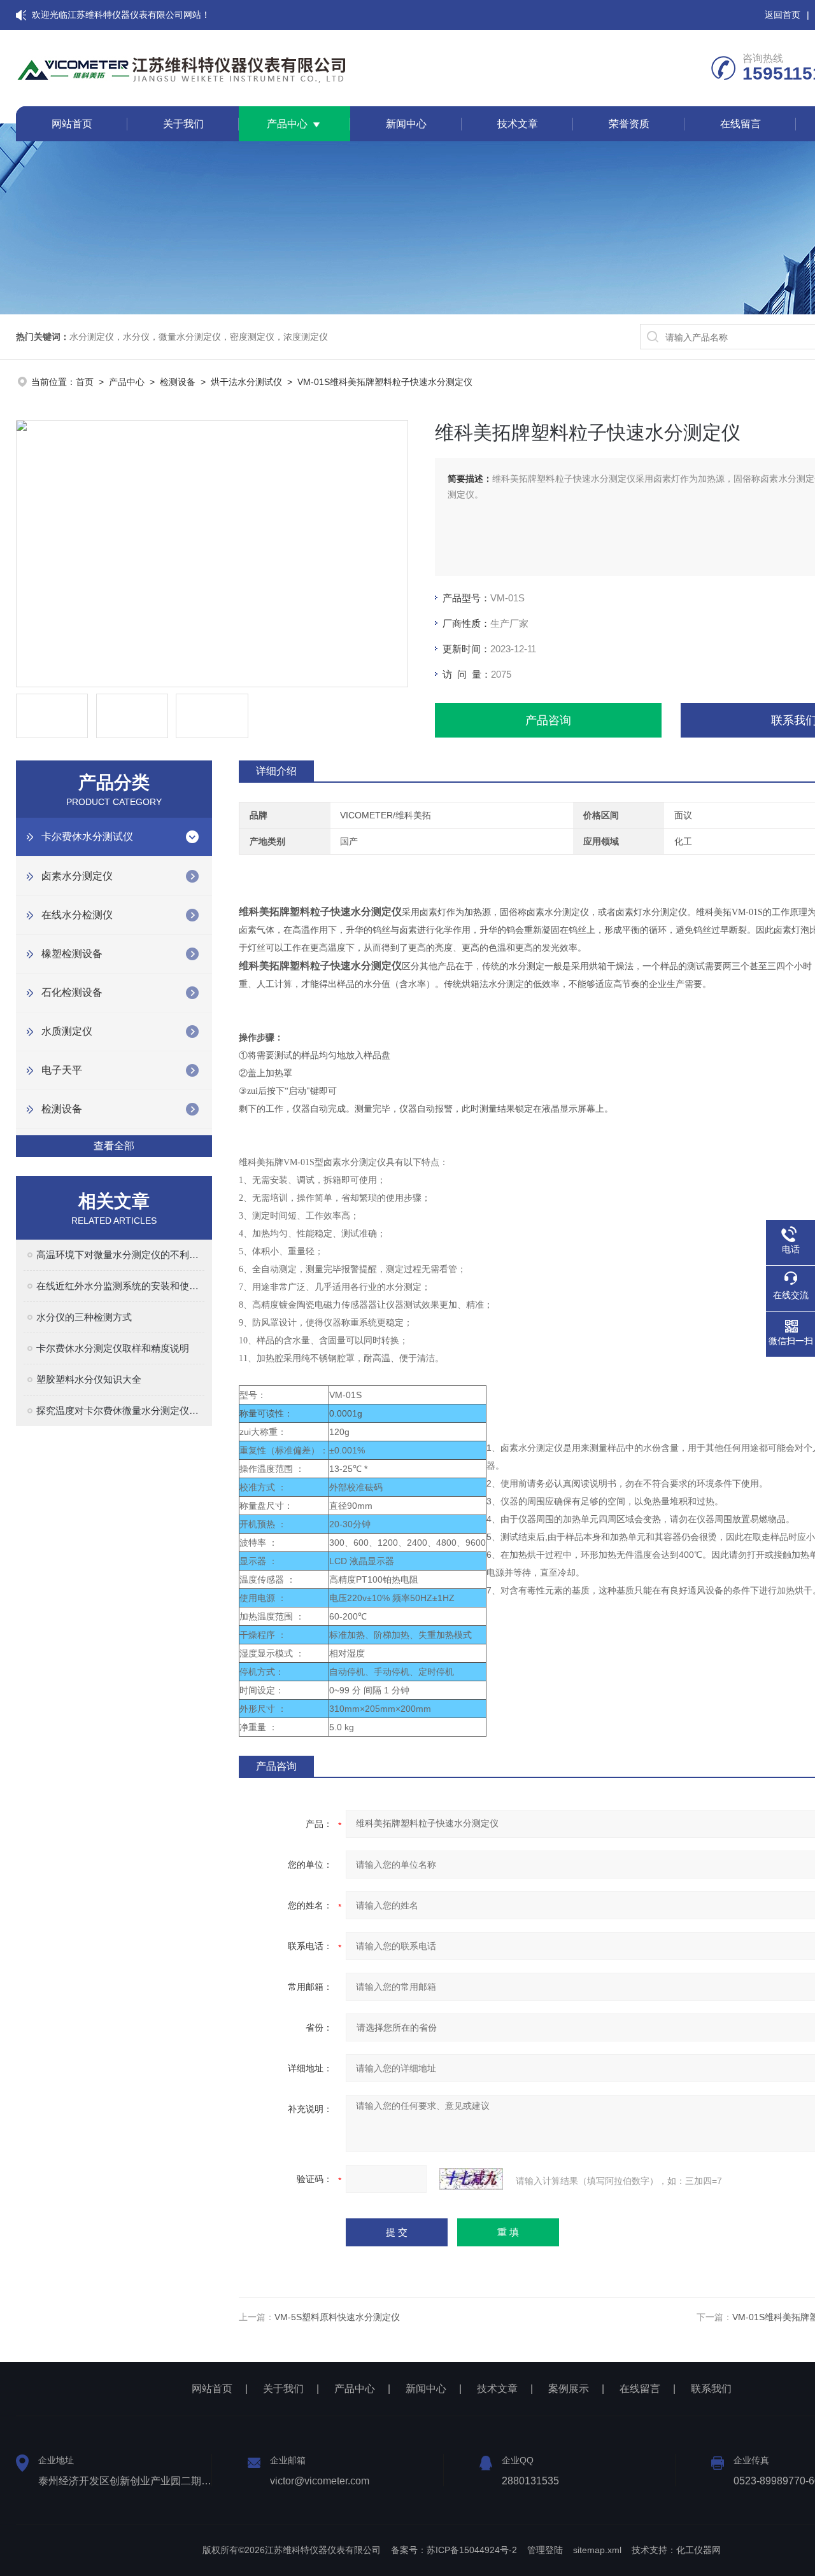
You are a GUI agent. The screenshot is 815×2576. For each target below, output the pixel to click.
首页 (85, 382)
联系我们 (711, 2389)
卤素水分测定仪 (77, 876)
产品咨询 (548, 720)
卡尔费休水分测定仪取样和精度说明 (113, 1348)
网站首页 (72, 124)
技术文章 (518, 124)
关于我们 (183, 124)
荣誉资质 (629, 124)
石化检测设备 (72, 992)
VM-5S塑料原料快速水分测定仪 (337, 2317)
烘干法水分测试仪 (246, 382)
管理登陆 (545, 2550)
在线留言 (741, 124)
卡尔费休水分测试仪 (87, 836)
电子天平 (62, 1070)
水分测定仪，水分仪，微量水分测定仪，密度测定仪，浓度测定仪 (199, 337)
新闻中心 (406, 124)
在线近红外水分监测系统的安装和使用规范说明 (120, 1286)
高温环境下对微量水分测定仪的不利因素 (120, 1255)
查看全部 (114, 1146)
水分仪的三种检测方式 (84, 1317)
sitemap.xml (597, 2550)
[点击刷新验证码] (471, 2179)
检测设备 (178, 382)
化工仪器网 (698, 2550)
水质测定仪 (67, 1031)
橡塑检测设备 (72, 954)
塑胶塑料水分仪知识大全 (89, 1379)
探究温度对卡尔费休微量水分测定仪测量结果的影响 (120, 1410)
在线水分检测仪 (77, 915)
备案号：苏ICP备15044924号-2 (454, 2550)
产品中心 (287, 124)
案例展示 (569, 2389)
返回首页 (783, 15)
